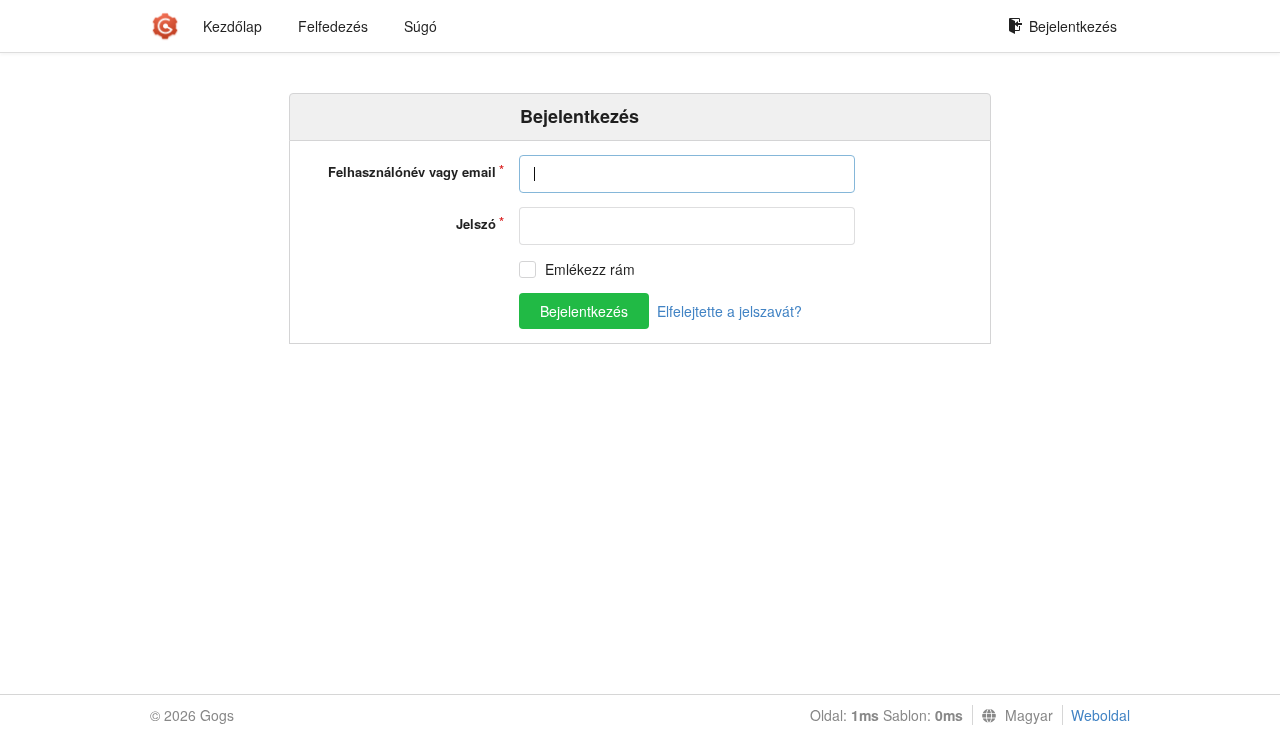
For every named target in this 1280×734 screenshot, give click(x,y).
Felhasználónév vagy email (412, 171)
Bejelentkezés (1073, 26)
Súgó (420, 26)
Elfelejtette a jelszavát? (729, 311)
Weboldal (1100, 715)
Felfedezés (333, 26)
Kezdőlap (232, 26)
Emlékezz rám (590, 269)
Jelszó (476, 223)
